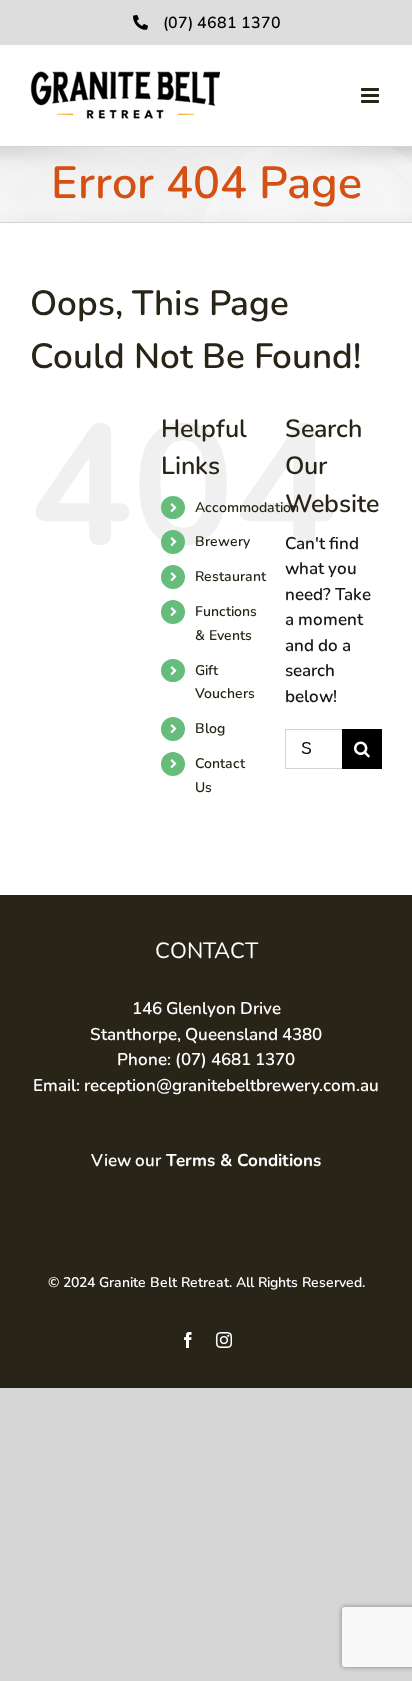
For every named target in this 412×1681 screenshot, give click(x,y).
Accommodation (247, 507)
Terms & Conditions (243, 1160)
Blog (210, 728)
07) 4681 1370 (238, 1059)
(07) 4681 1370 (222, 23)
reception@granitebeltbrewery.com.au (231, 1085)
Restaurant (230, 576)
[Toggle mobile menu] (371, 95)
